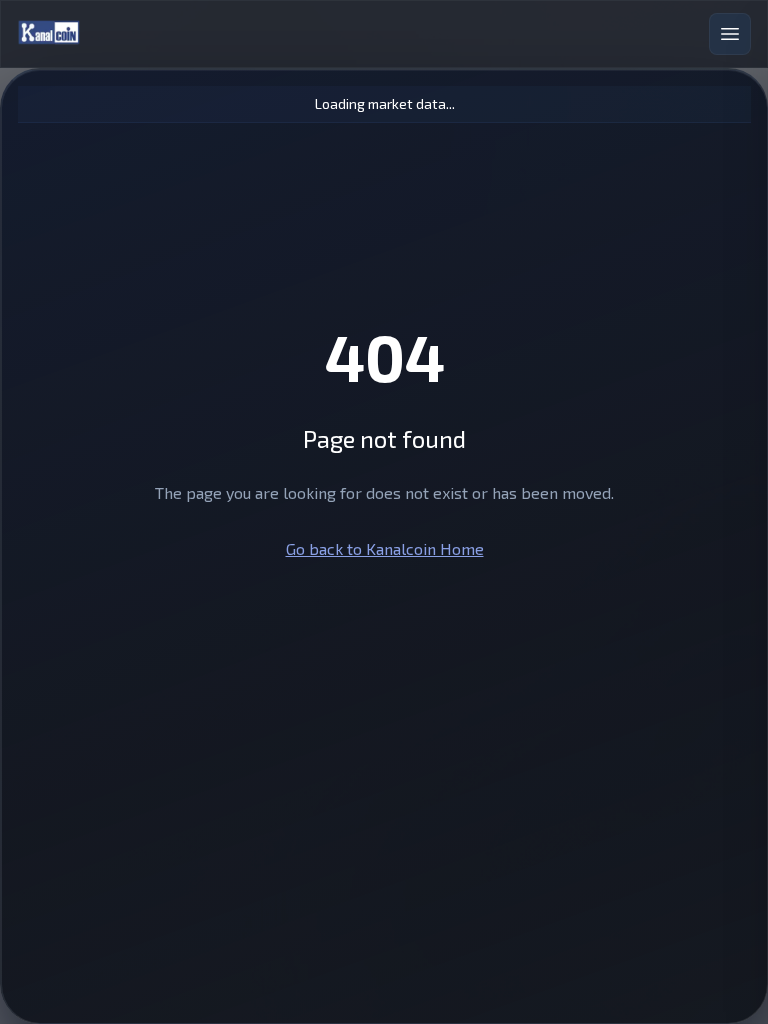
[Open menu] (730, 34)
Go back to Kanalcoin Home (385, 548)
